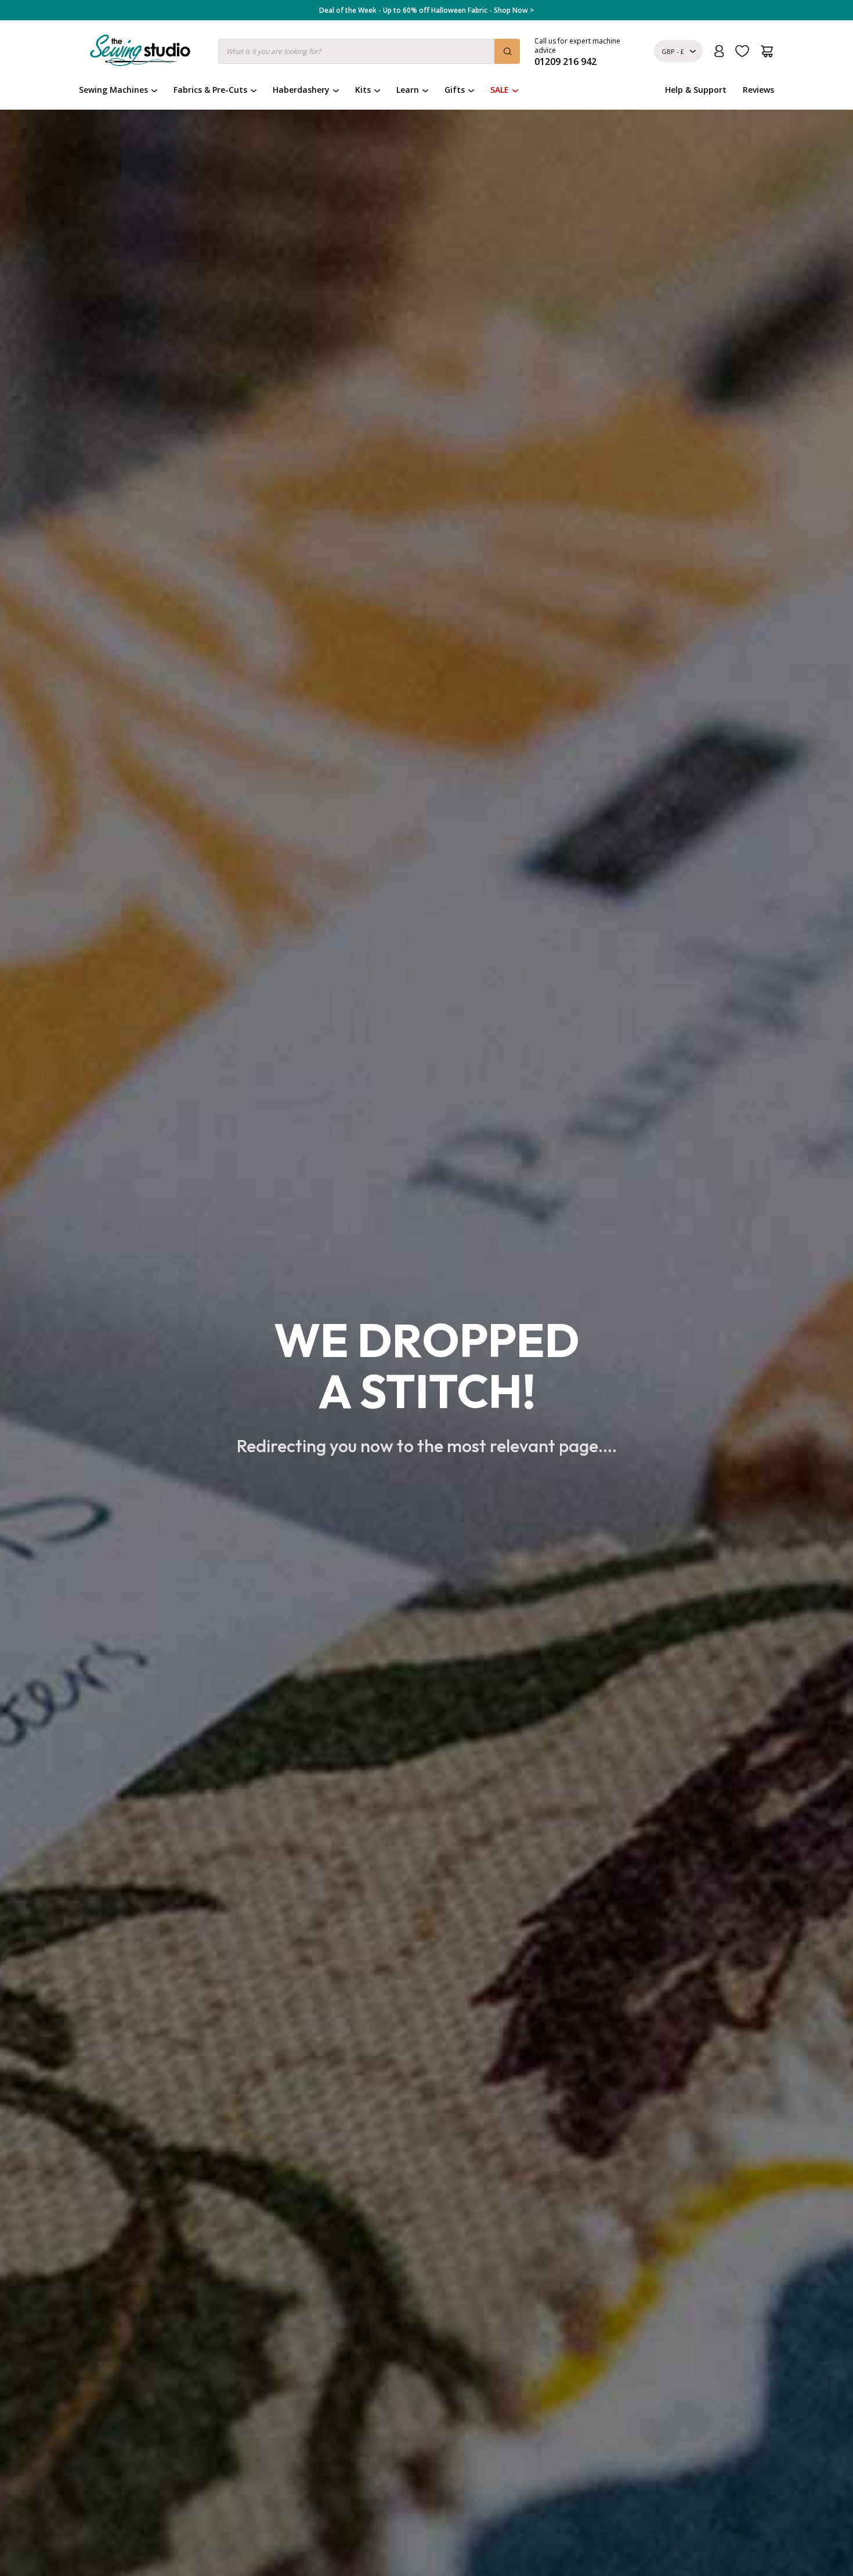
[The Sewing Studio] (140, 53)
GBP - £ (673, 51)
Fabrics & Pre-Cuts (210, 90)
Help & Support (696, 90)
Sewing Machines (113, 90)
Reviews (758, 90)
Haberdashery (301, 90)
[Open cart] (767, 51)
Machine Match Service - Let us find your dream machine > (427, 10)
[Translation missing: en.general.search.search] (507, 51)
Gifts (455, 90)
